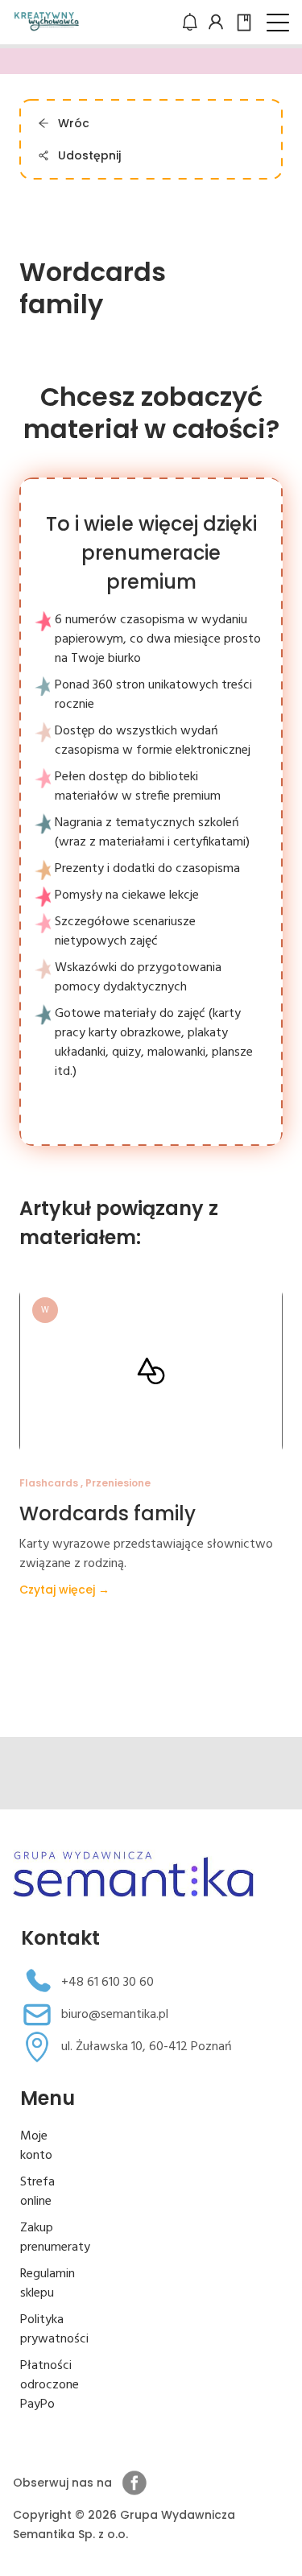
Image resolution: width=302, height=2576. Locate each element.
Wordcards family (108, 1513)
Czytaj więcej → (64, 1590)
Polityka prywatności (54, 2330)
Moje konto (36, 2146)
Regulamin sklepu (48, 2284)
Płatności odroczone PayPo (50, 2385)
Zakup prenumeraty (55, 2238)
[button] (278, 23)
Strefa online (37, 2192)
